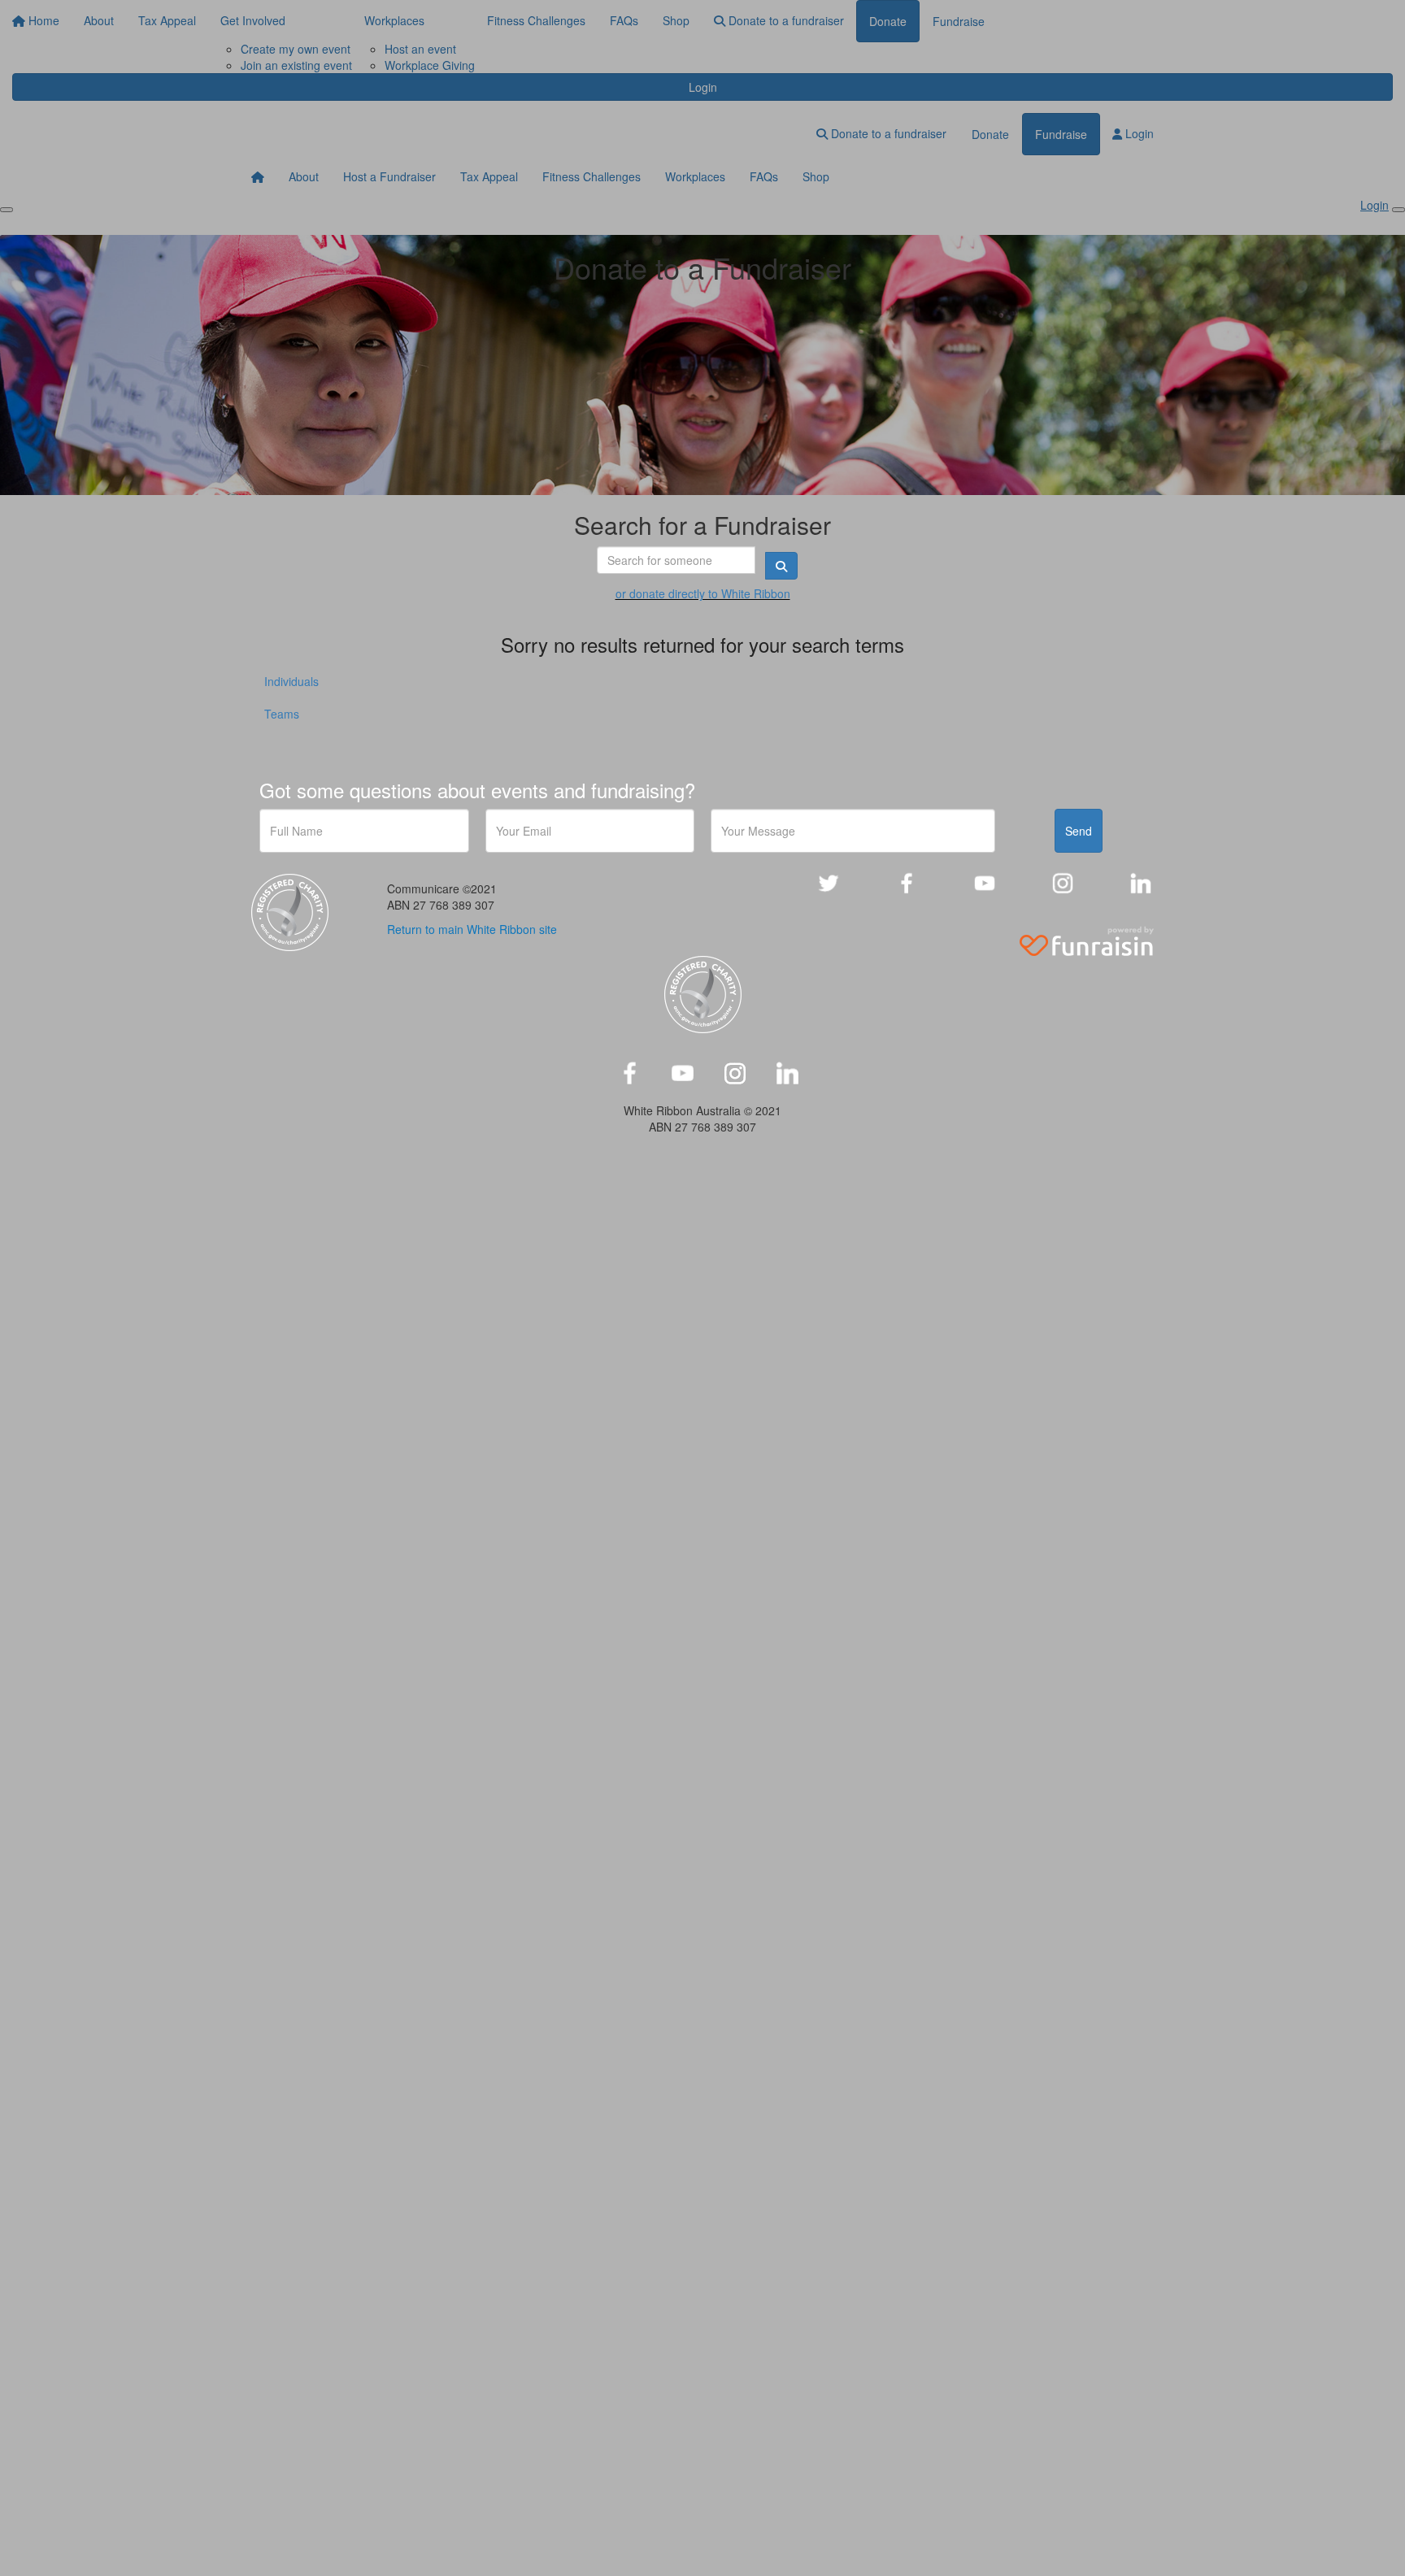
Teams (282, 714)
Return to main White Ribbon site (472, 929)
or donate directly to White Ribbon (703, 593)
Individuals (291, 681)
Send (1079, 831)
